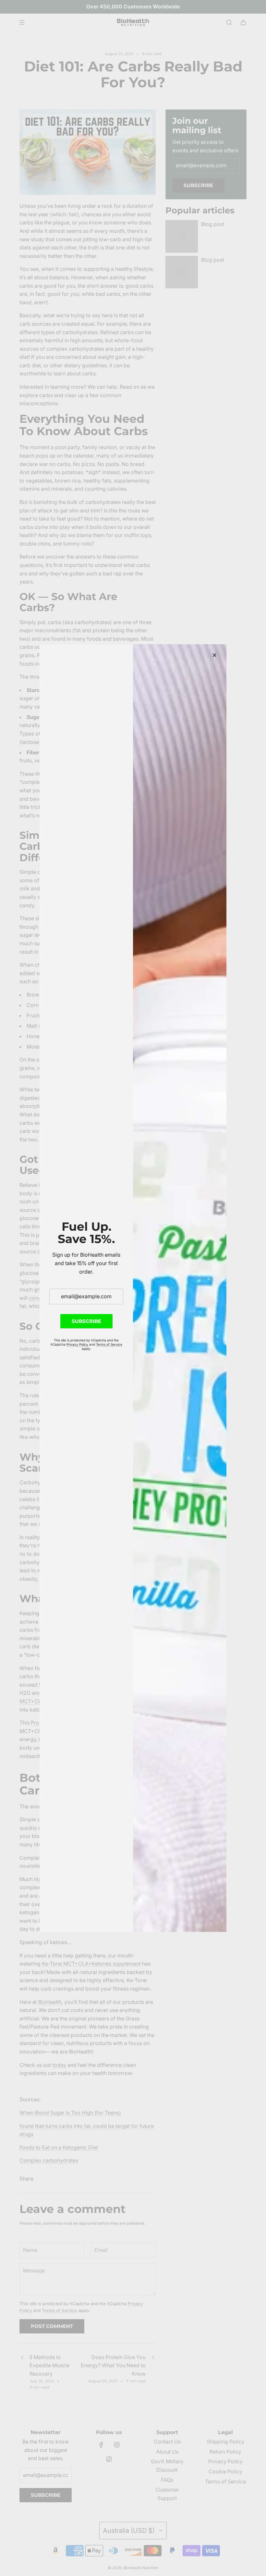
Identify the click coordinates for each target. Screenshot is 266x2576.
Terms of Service (109, 1344)
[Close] (214, 655)
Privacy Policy (77, 1344)
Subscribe (86, 1321)
